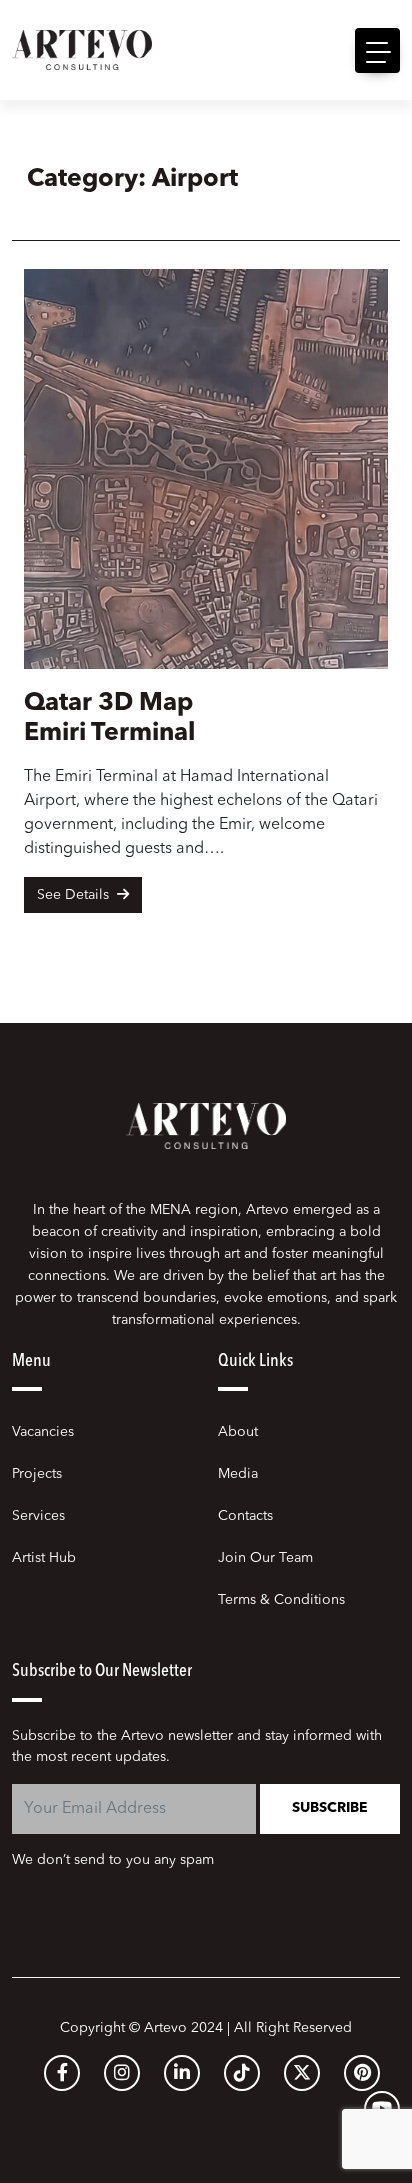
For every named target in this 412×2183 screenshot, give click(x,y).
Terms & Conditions (281, 1600)
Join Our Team (265, 1558)
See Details (75, 895)
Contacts (245, 1516)
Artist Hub (44, 1558)
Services (38, 1516)
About (238, 1432)
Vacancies (43, 1432)
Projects (37, 1474)
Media (238, 1474)
